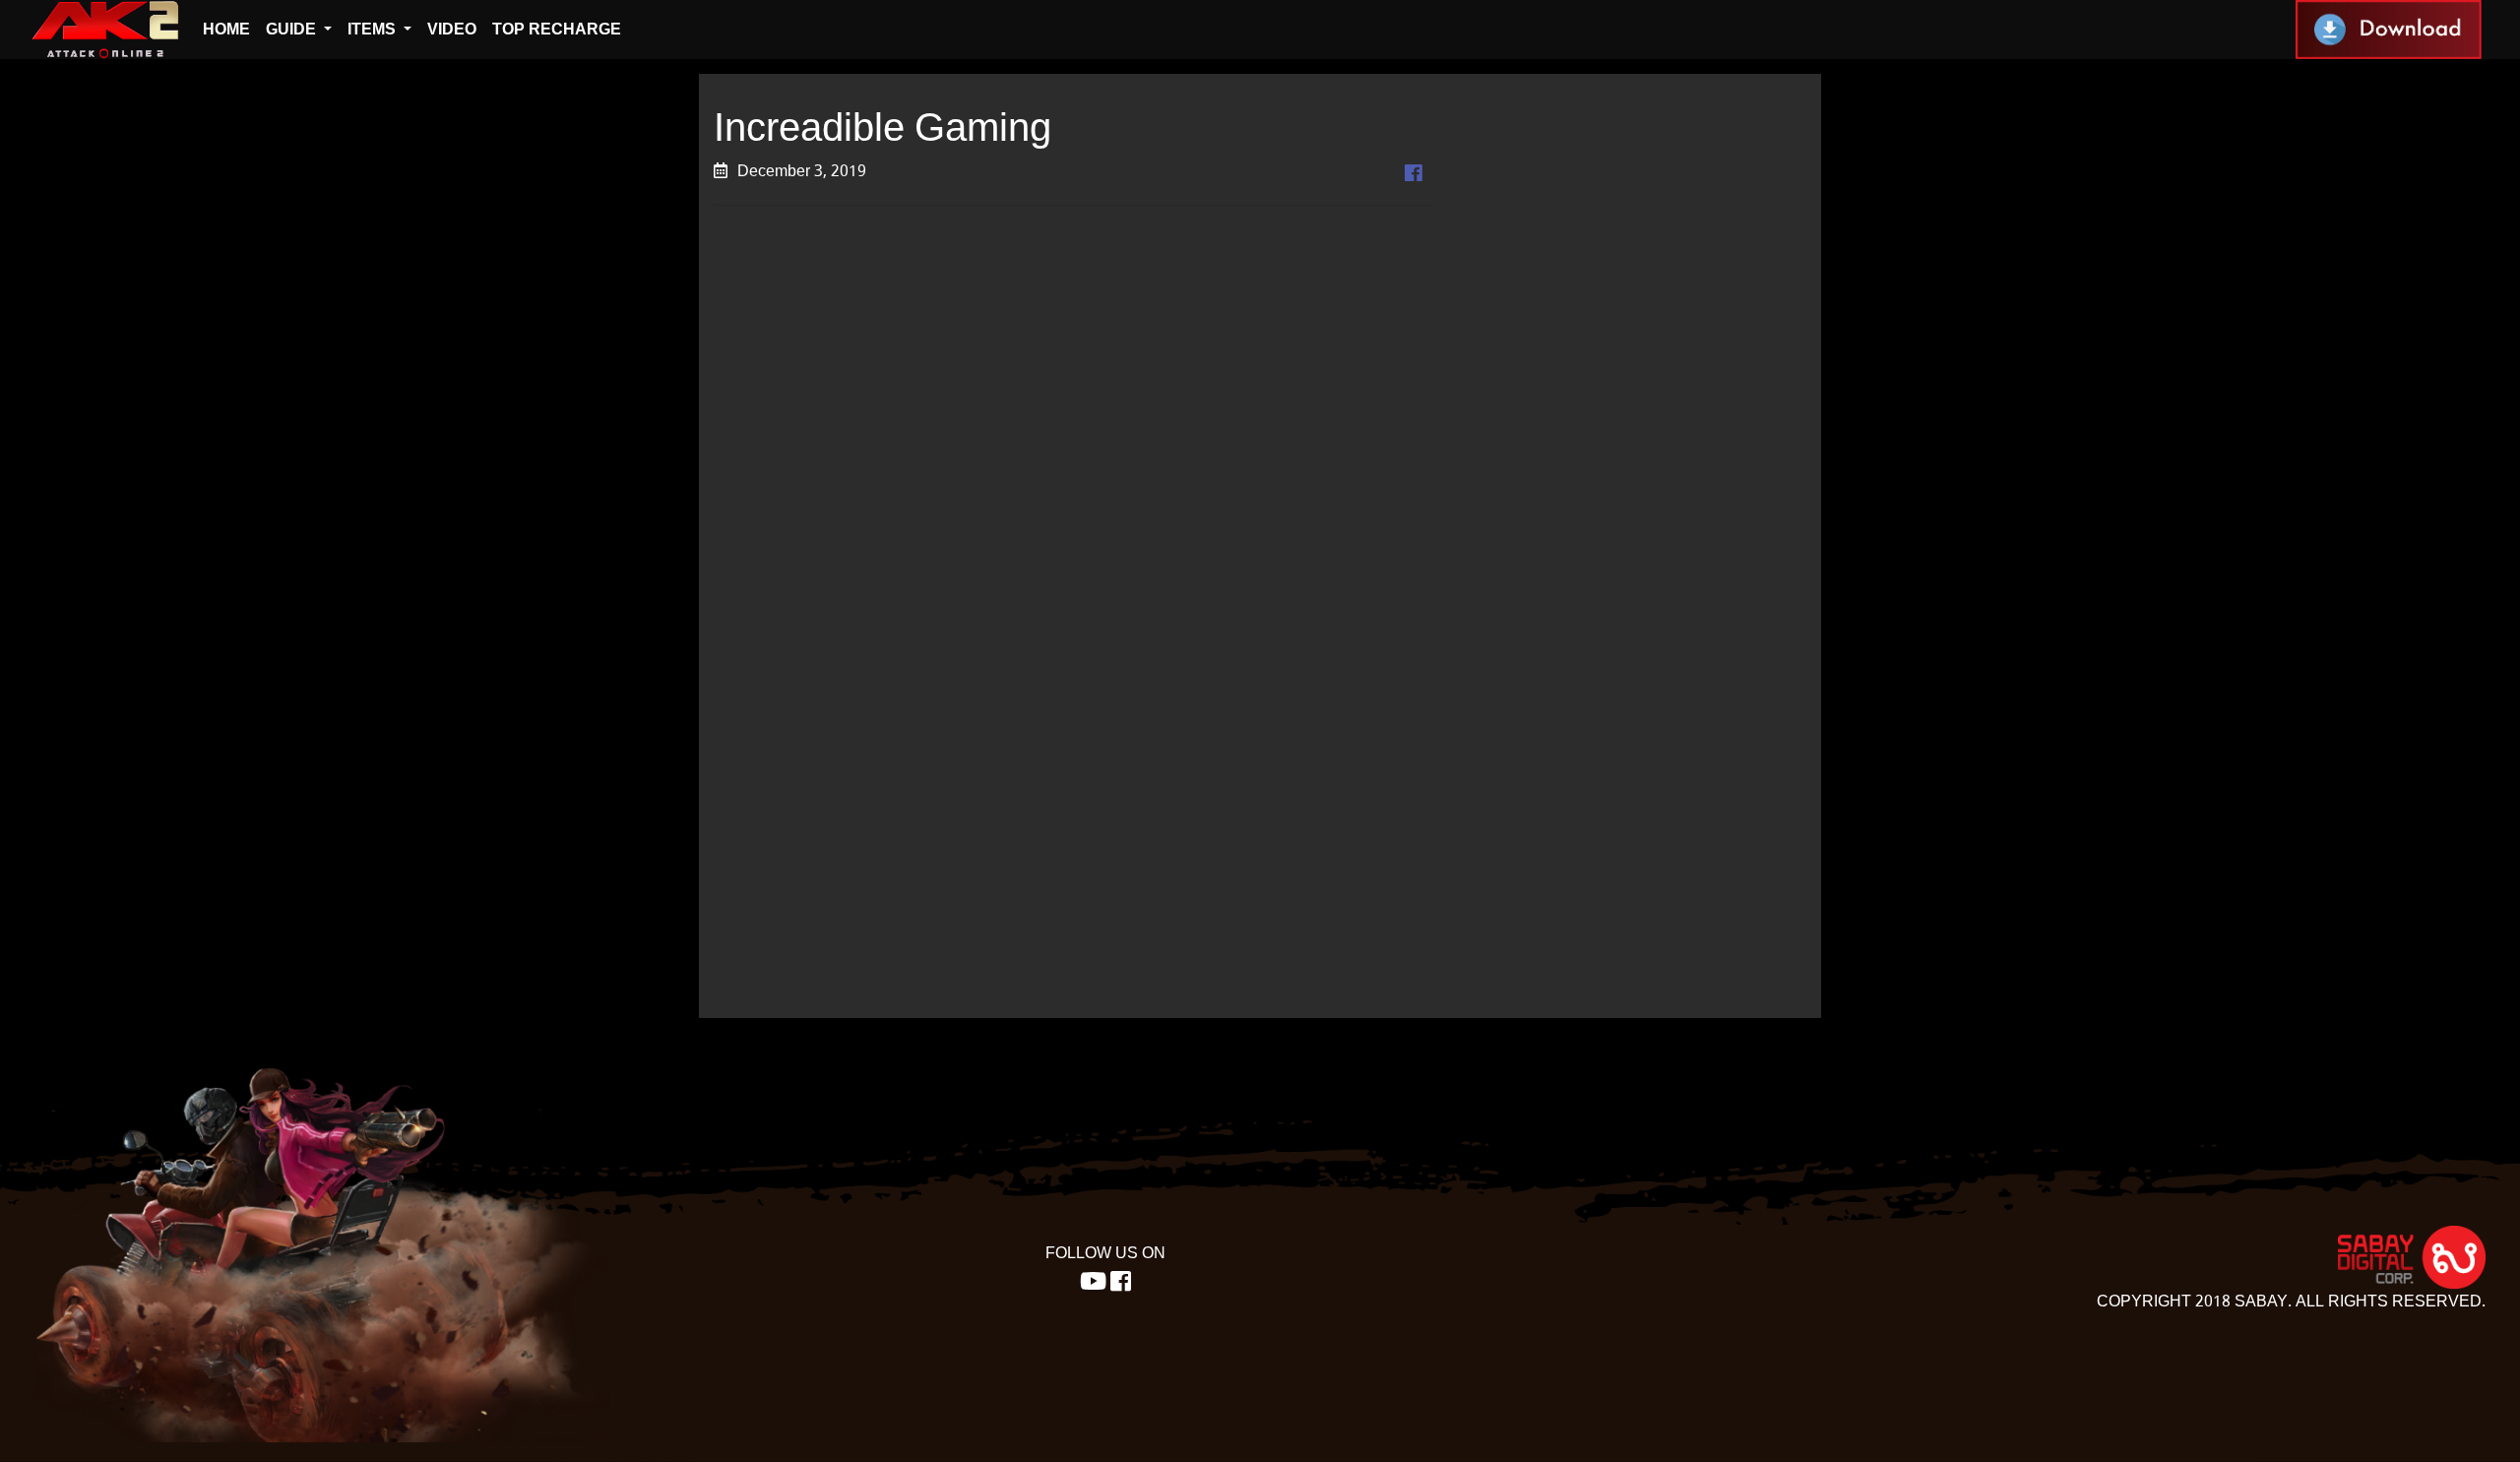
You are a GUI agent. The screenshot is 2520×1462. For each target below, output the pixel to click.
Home (226, 29)
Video (452, 29)
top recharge (557, 29)
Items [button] (374, 29)
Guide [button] (293, 29)
